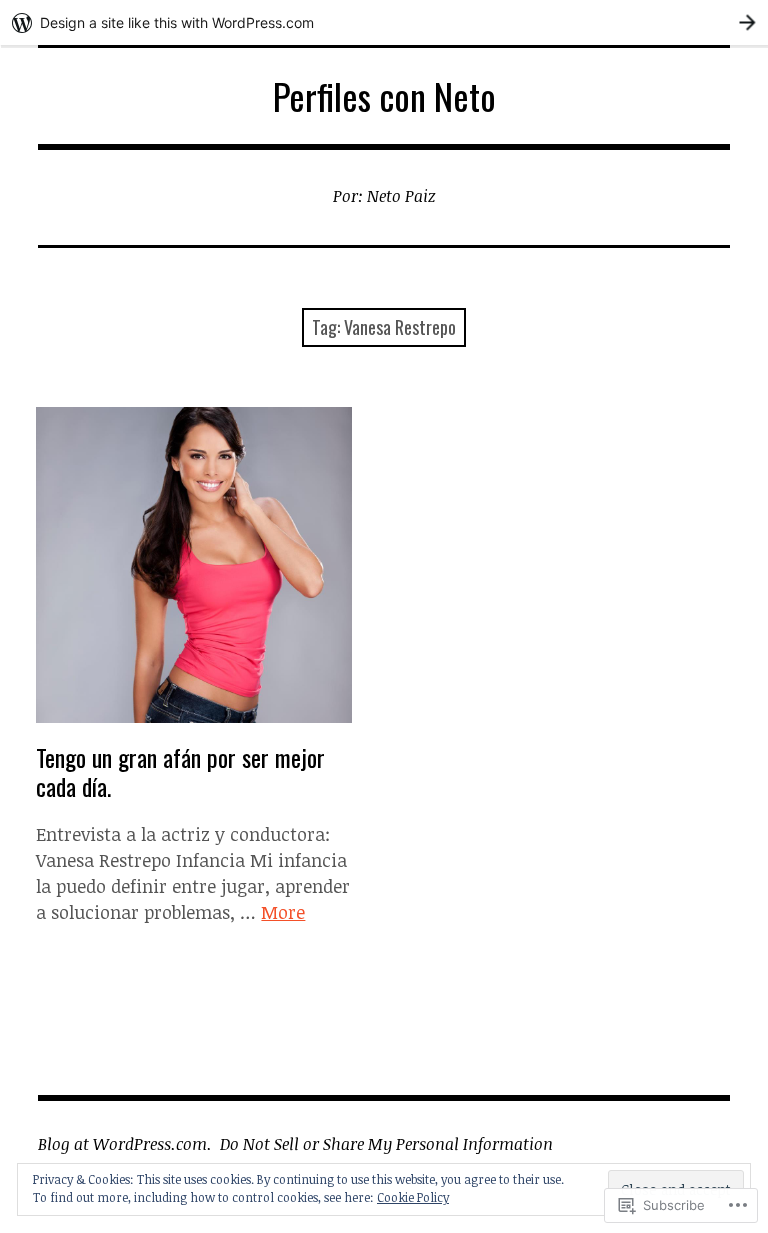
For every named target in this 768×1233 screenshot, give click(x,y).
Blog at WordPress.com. (125, 1144)
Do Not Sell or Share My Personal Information (386, 1144)
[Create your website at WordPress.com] (384, 22)
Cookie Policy (413, 1197)
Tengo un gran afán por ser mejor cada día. (180, 771)
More (283, 912)
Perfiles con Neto (384, 95)
